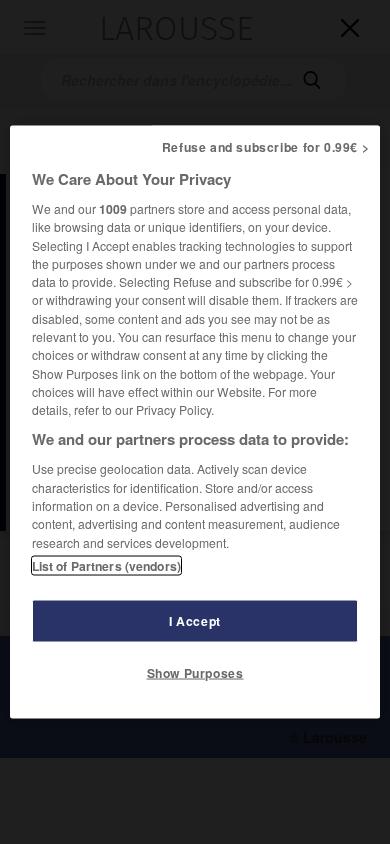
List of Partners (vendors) (106, 565)
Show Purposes (195, 672)
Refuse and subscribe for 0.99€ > (266, 147)
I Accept (195, 620)
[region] (195, 422)
